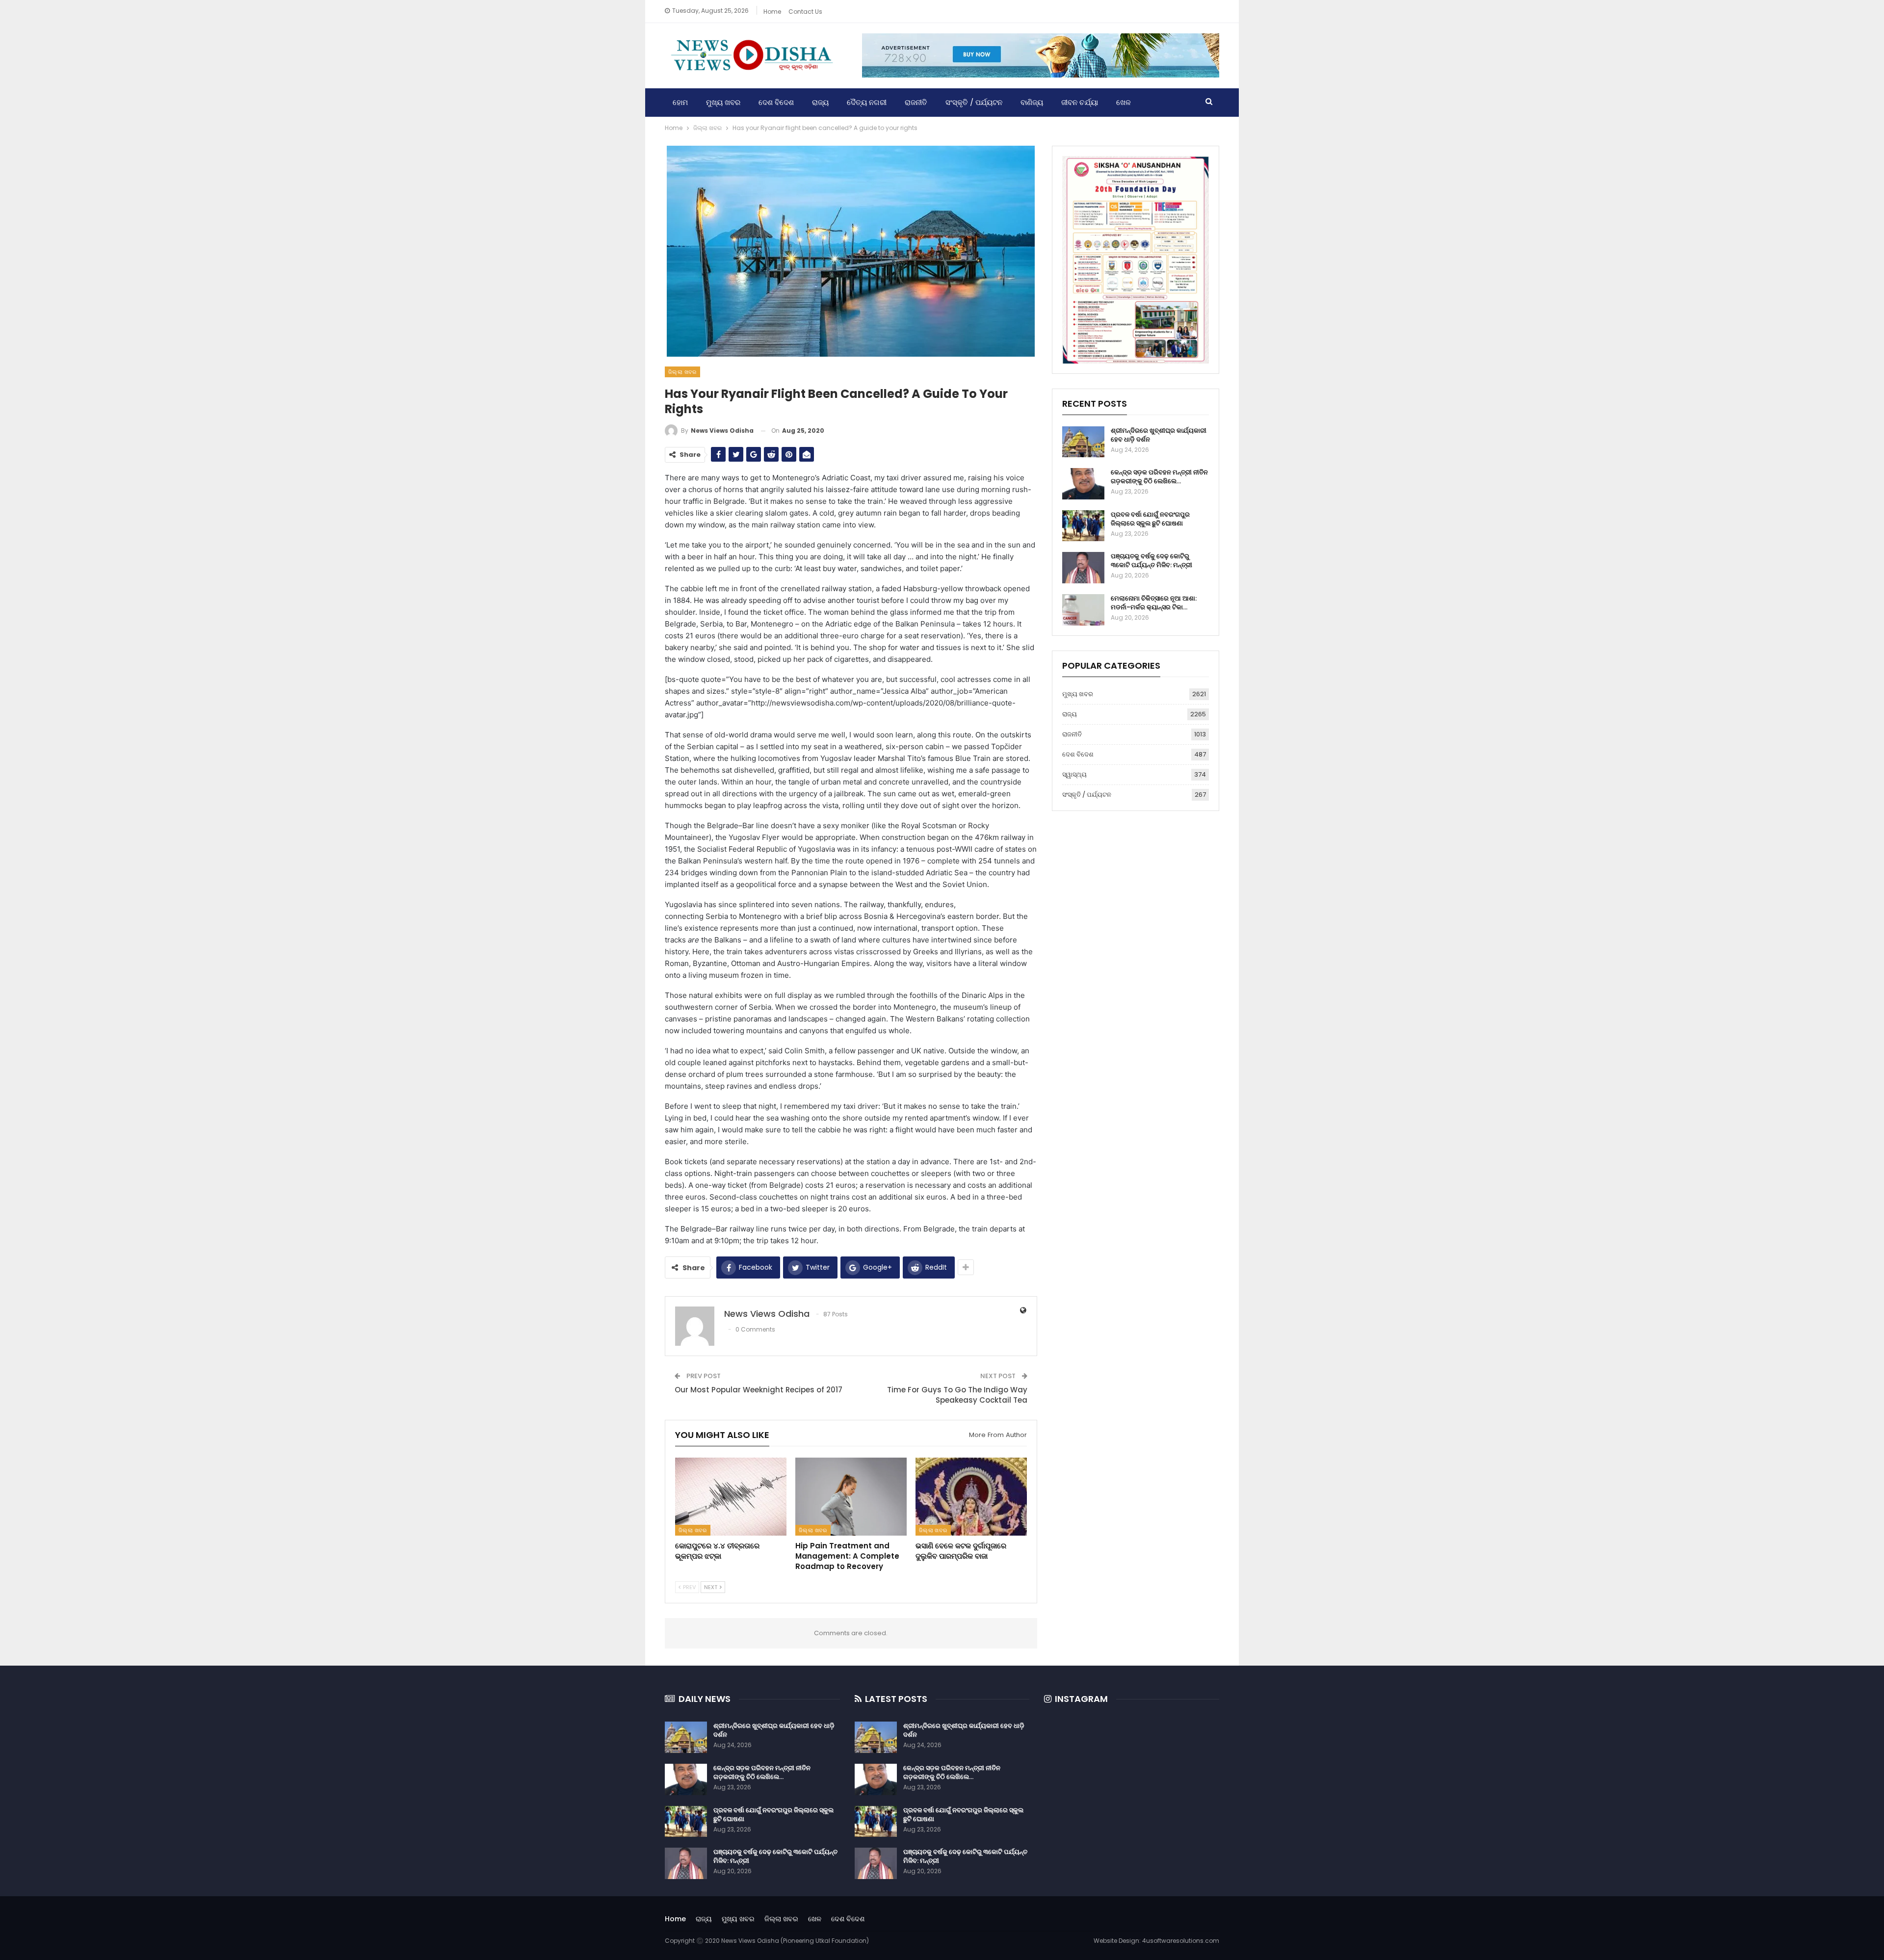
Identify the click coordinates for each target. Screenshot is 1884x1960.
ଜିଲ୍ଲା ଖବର (682, 372)
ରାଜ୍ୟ (820, 102)
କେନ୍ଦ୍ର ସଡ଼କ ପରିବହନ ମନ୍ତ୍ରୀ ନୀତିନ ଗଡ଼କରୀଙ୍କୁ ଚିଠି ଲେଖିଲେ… (1159, 477)
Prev (689, 1587)
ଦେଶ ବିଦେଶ (776, 102)
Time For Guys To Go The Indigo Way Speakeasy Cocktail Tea (957, 1395)
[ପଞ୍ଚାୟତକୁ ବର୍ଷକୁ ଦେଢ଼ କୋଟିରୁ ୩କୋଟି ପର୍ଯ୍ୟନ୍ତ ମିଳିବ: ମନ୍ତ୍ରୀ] (1083, 568)
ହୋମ (680, 102)
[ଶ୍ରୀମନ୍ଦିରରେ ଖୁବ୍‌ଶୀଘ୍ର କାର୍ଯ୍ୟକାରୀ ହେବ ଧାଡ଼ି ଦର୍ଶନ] (1083, 442)
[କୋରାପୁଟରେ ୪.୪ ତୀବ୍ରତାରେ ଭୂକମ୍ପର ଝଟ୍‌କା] (731, 1497)
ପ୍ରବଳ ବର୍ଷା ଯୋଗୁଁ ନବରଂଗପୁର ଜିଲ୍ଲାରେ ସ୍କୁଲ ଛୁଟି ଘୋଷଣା (1150, 519)
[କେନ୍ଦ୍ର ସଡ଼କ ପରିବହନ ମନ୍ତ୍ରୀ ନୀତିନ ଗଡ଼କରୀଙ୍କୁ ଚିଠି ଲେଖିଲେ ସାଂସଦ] (1083, 484)
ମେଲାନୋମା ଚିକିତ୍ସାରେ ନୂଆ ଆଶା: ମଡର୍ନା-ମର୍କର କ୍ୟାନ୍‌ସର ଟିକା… (1154, 603)
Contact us (805, 12)
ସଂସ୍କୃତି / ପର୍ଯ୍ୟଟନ (974, 102)
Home (772, 12)
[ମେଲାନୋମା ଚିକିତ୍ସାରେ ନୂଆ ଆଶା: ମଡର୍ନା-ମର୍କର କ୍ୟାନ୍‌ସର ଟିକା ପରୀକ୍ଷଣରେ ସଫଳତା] (1083, 610)
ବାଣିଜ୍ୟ (1032, 102)
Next (711, 1587)
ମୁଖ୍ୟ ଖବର (723, 102)
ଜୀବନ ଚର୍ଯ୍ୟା (1080, 102)
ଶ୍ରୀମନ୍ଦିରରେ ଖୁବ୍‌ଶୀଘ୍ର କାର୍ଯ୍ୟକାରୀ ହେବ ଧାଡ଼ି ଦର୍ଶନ (1159, 435)
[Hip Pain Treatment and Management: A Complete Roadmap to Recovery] (851, 1497)
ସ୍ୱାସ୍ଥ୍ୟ (1074, 774)
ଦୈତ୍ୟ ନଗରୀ (867, 102)
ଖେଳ (1124, 102)
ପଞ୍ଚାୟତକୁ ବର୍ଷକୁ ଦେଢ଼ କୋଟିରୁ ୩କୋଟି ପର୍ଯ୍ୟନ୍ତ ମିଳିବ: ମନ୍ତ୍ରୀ (1151, 561)
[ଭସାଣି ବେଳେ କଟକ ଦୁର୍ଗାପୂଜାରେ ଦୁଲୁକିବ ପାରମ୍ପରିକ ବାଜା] (971, 1497)
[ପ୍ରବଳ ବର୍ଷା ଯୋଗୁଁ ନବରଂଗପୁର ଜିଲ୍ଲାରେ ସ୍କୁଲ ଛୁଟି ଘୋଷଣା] (1083, 526)
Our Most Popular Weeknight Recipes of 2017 (759, 1390)
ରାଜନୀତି (916, 102)
